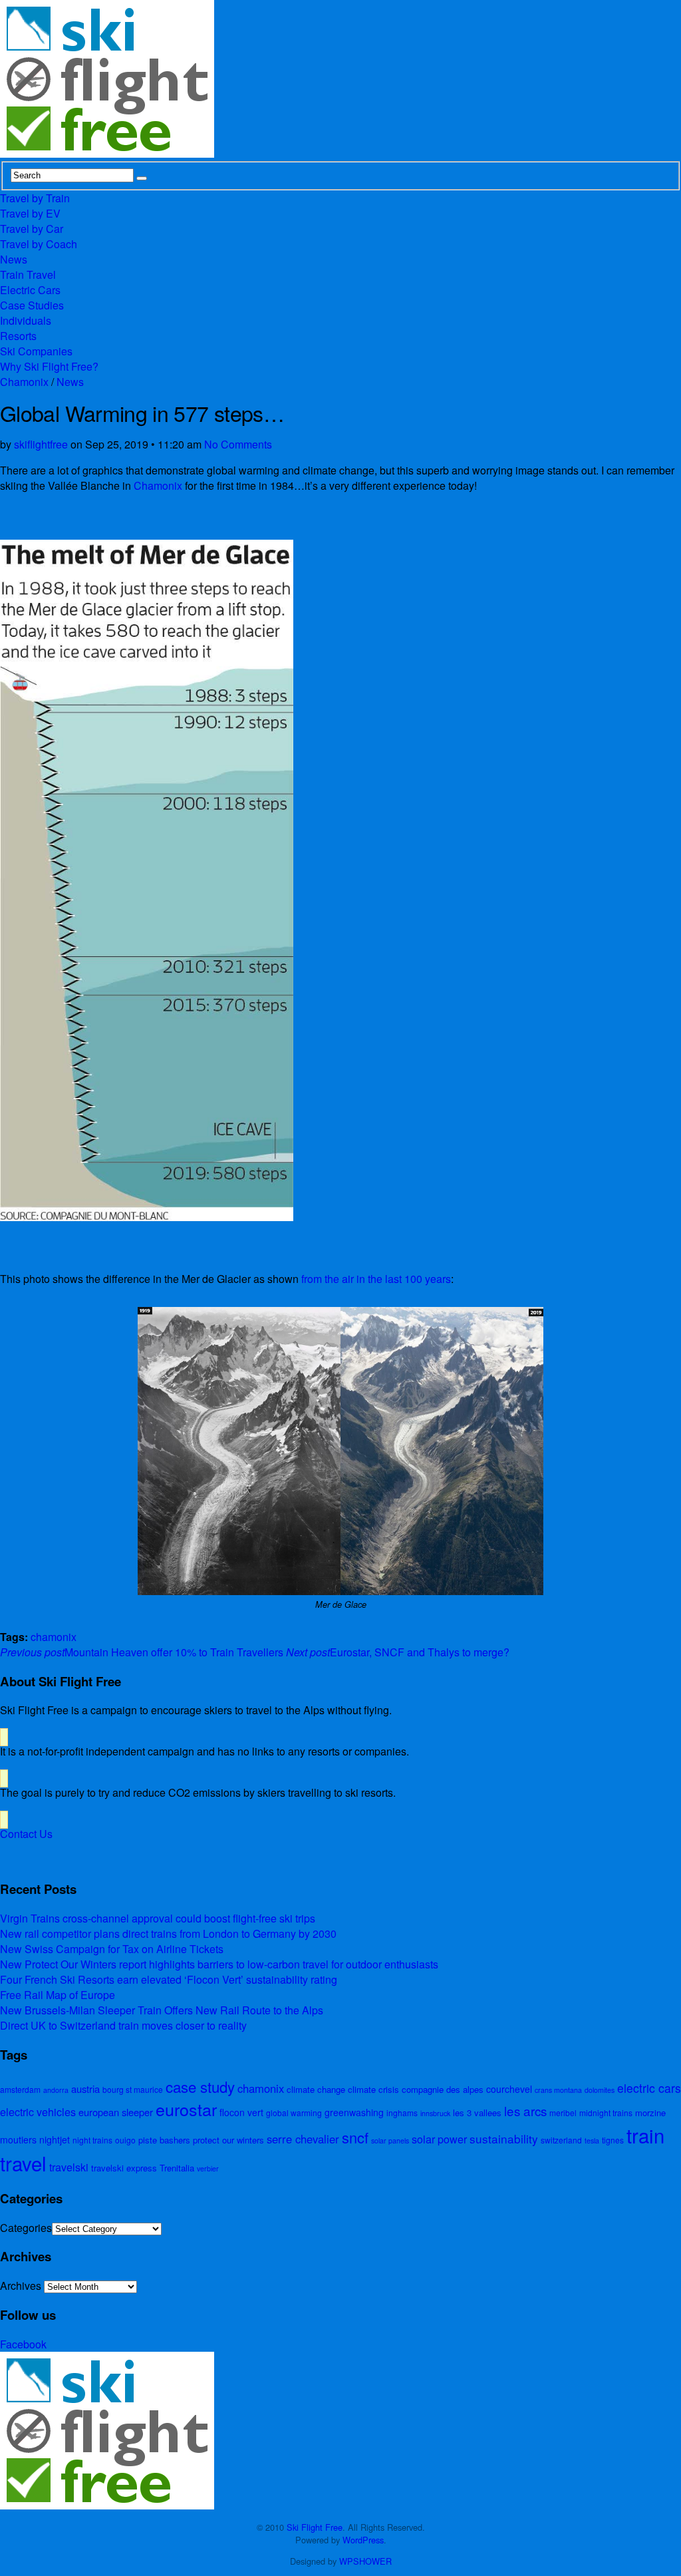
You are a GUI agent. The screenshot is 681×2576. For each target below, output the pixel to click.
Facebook (23, 2344)
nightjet (55, 2139)
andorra (56, 2090)
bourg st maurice (133, 2089)
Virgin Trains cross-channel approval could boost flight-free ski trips (158, 1918)
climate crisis (373, 2089)
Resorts (18, 336)
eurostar (186, 2109)
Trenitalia (177, 2168)
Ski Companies (36, 351)
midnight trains (606, 2113)
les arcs (525, 2111)
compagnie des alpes (443, 2089)
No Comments (238, 444)
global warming (294, 2113)
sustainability (504, 2138)
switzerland (561, 2140)
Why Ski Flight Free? (49, 366)
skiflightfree (41, 444)
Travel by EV (30, 213)
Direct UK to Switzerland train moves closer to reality (123, 2025)
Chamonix (24, 382)
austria (85, 2089)
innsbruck (435, 2113)
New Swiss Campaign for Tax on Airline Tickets (112, 1949)
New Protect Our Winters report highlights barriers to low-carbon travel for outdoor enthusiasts (219, 1964)
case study (200, 2086)
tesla (592, 2140)
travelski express (124, 2168)
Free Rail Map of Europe (58, 1995)
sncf (355, 2137)
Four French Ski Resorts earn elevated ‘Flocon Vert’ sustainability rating (169, 1979)
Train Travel (28, 275)
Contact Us (26, 1834)
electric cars (649, 2088)
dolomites (600, 2090)
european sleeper (116, 2112)
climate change (316, 2089)
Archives (21, 2286)
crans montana (558, 2090)
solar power (439, 2139)
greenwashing (354, 2112)
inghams (402, 2113)
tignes (613, 2140)
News (14, 259)
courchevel (509, 2089)
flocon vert (241, 2112)
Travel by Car (32, 229)
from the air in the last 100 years (376, 1279)
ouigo (125, 2140)
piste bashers (164, 2140)
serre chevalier (303, 2139)
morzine (650, 2113)
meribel (563, 2113)
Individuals (26, 320)
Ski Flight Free (315, 2527)
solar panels (390, 2140)
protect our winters (228, 2140)
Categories (26, 2228)
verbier (208, 2168)
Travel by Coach (39, 244)
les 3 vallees (477, 2113)
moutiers (18, 2139)
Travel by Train (35, 198)
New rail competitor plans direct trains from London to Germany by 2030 (168, 1933)
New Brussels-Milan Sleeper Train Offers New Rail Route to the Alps (162, 2010)
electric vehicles (38, 2112)
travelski (69, 2167)
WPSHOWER (365, 2561)
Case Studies (32, 305)
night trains (92, 2140)
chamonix (54, 1637)
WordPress (363, 2540)
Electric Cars (30, 290)
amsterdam (20, 2089)
